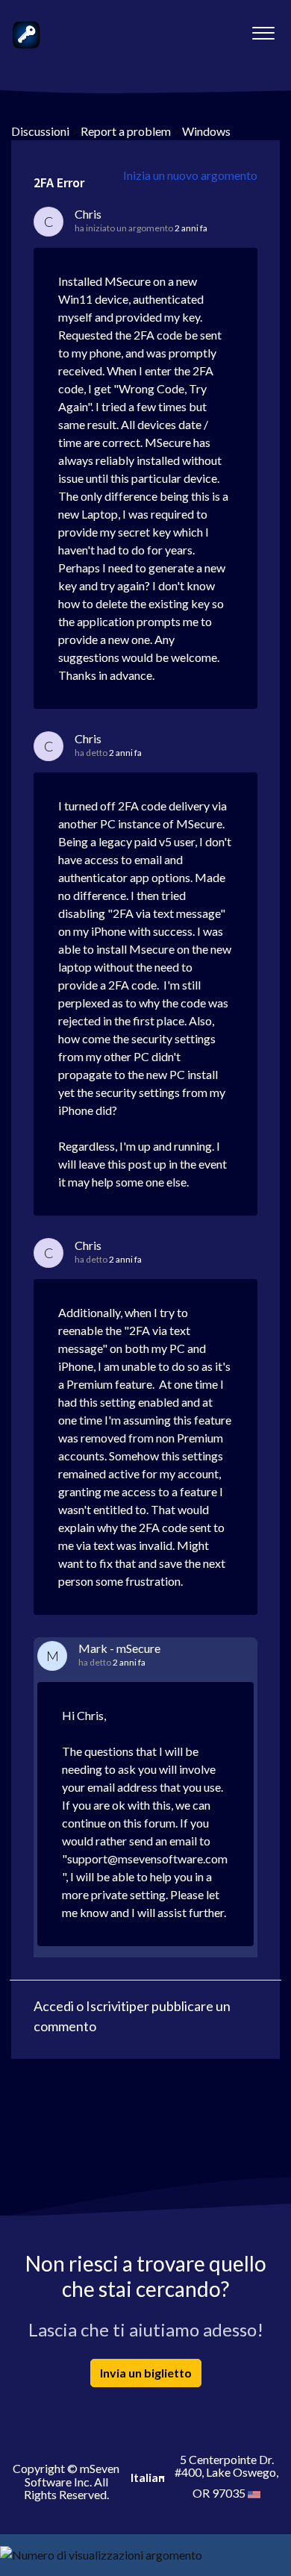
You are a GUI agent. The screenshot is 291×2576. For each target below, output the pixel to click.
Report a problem (126, 131)
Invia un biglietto (146, 2373)
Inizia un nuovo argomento (190, 175)
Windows (206, 131)
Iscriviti (107, 2006)
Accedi (54, 2006)
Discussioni (40, 131)
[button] (263, 29)
